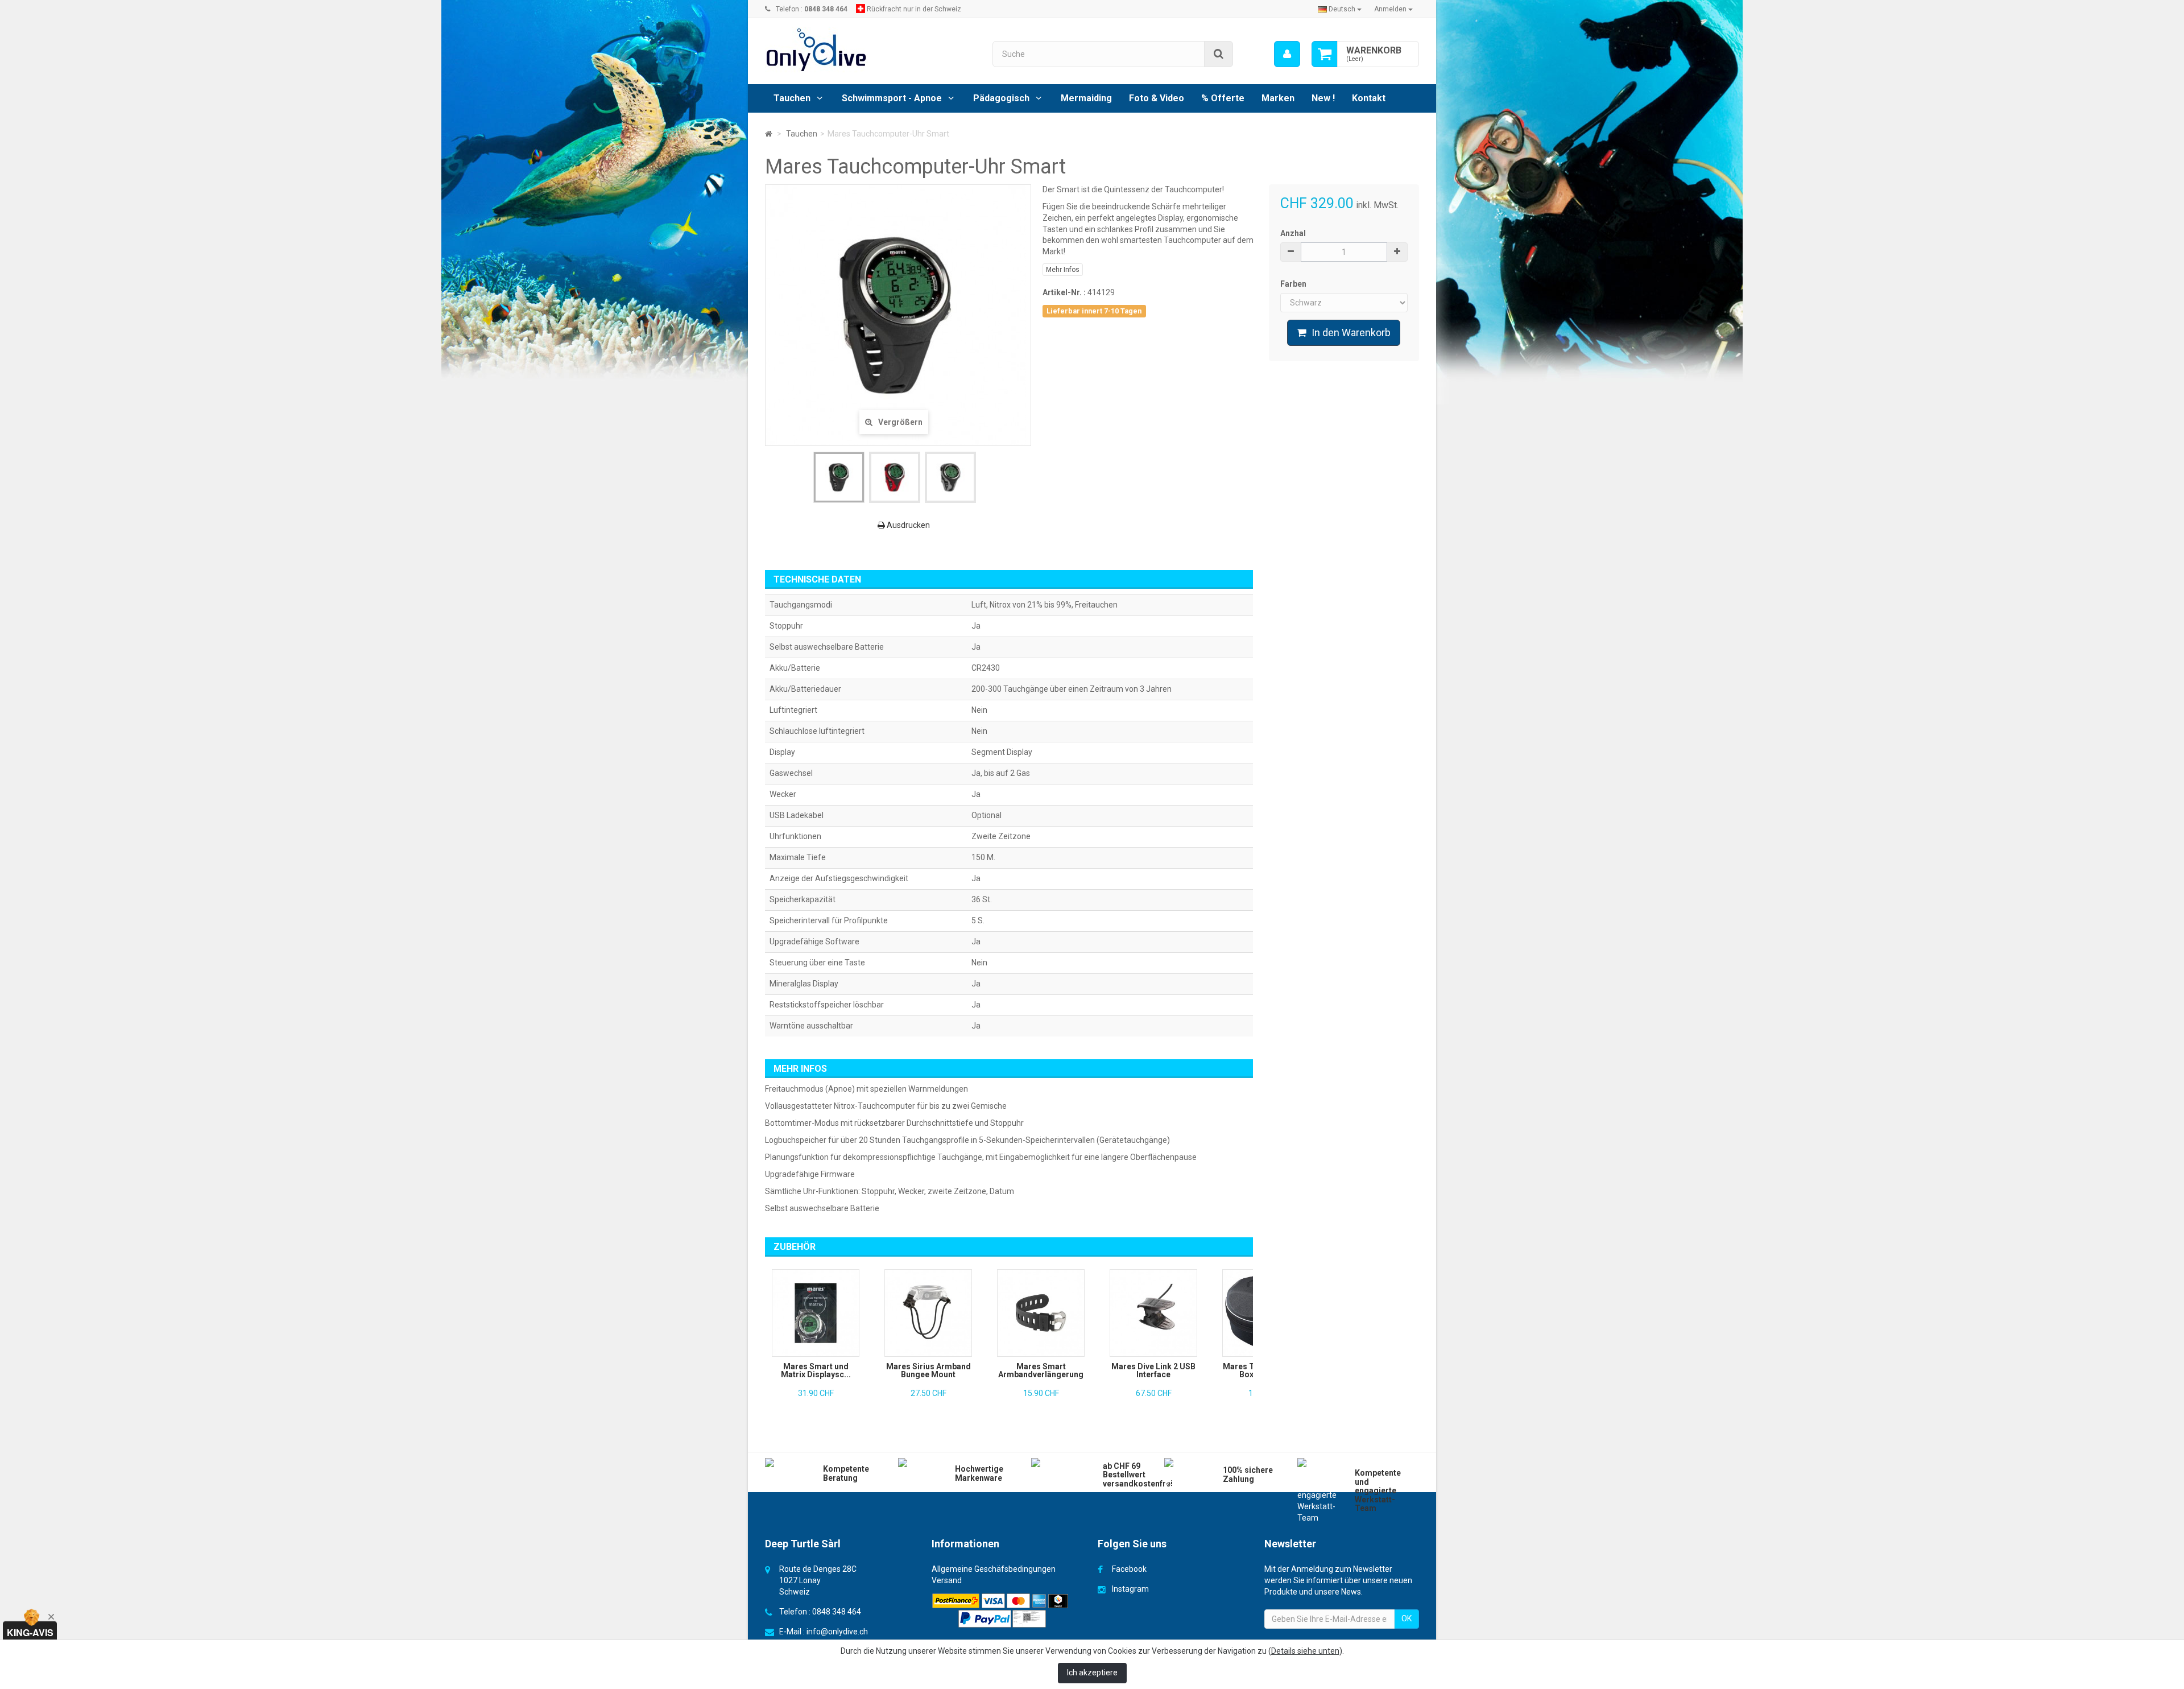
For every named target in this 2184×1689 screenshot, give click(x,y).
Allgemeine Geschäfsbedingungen (994, 1569)
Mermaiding (1086, 98)
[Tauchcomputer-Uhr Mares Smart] (839, 477)
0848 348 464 (837, 1612)
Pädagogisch (1001, 98)
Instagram (1130, 1589)
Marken (1278, 98)
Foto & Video (1157, 98)
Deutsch (1342, 9)
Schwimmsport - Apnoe (892, 98)
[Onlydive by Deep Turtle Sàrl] (870, 50)
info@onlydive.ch (837, 1632)
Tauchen (792, 98)
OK (1407, 1618)
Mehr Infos (1063, 270)
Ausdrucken (907, 525)
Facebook (1129, 1569)
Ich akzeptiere (1092, 1673)
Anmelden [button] (1391, 9)
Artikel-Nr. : (1064, 292)
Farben (1294, 284)
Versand (947, 1580)
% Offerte (1223, 98)
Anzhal (1293, 233)
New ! (1323, 98)
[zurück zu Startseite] (769, 134)
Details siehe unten (1305, 1651)
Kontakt (1369, 98)
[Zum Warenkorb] (1325, 54)
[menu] (1287, 54)
